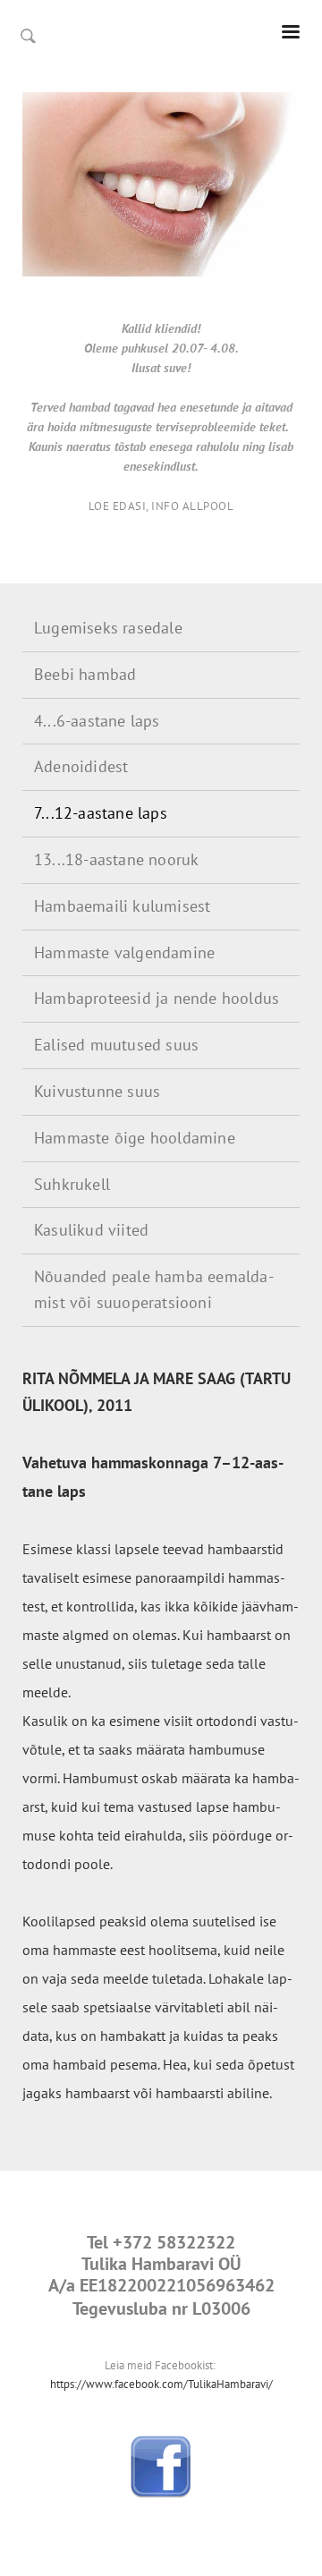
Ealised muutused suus (116, 1045)
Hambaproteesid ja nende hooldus (157, 998)
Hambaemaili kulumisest (122, 906)
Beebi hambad (85, 674)
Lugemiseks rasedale (108, 628)
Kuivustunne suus (97, 1091)
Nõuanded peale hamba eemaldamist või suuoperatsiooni (154, 1289)
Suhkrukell (72, 1184)
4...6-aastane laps (97, 721)
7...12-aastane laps (101, 813)
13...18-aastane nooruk (116, 859)
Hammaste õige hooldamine (135, 1138)
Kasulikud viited (91, 1230)
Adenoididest (81, 766)
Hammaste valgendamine (124, 952)
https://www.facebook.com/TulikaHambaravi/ (161, 2384)
